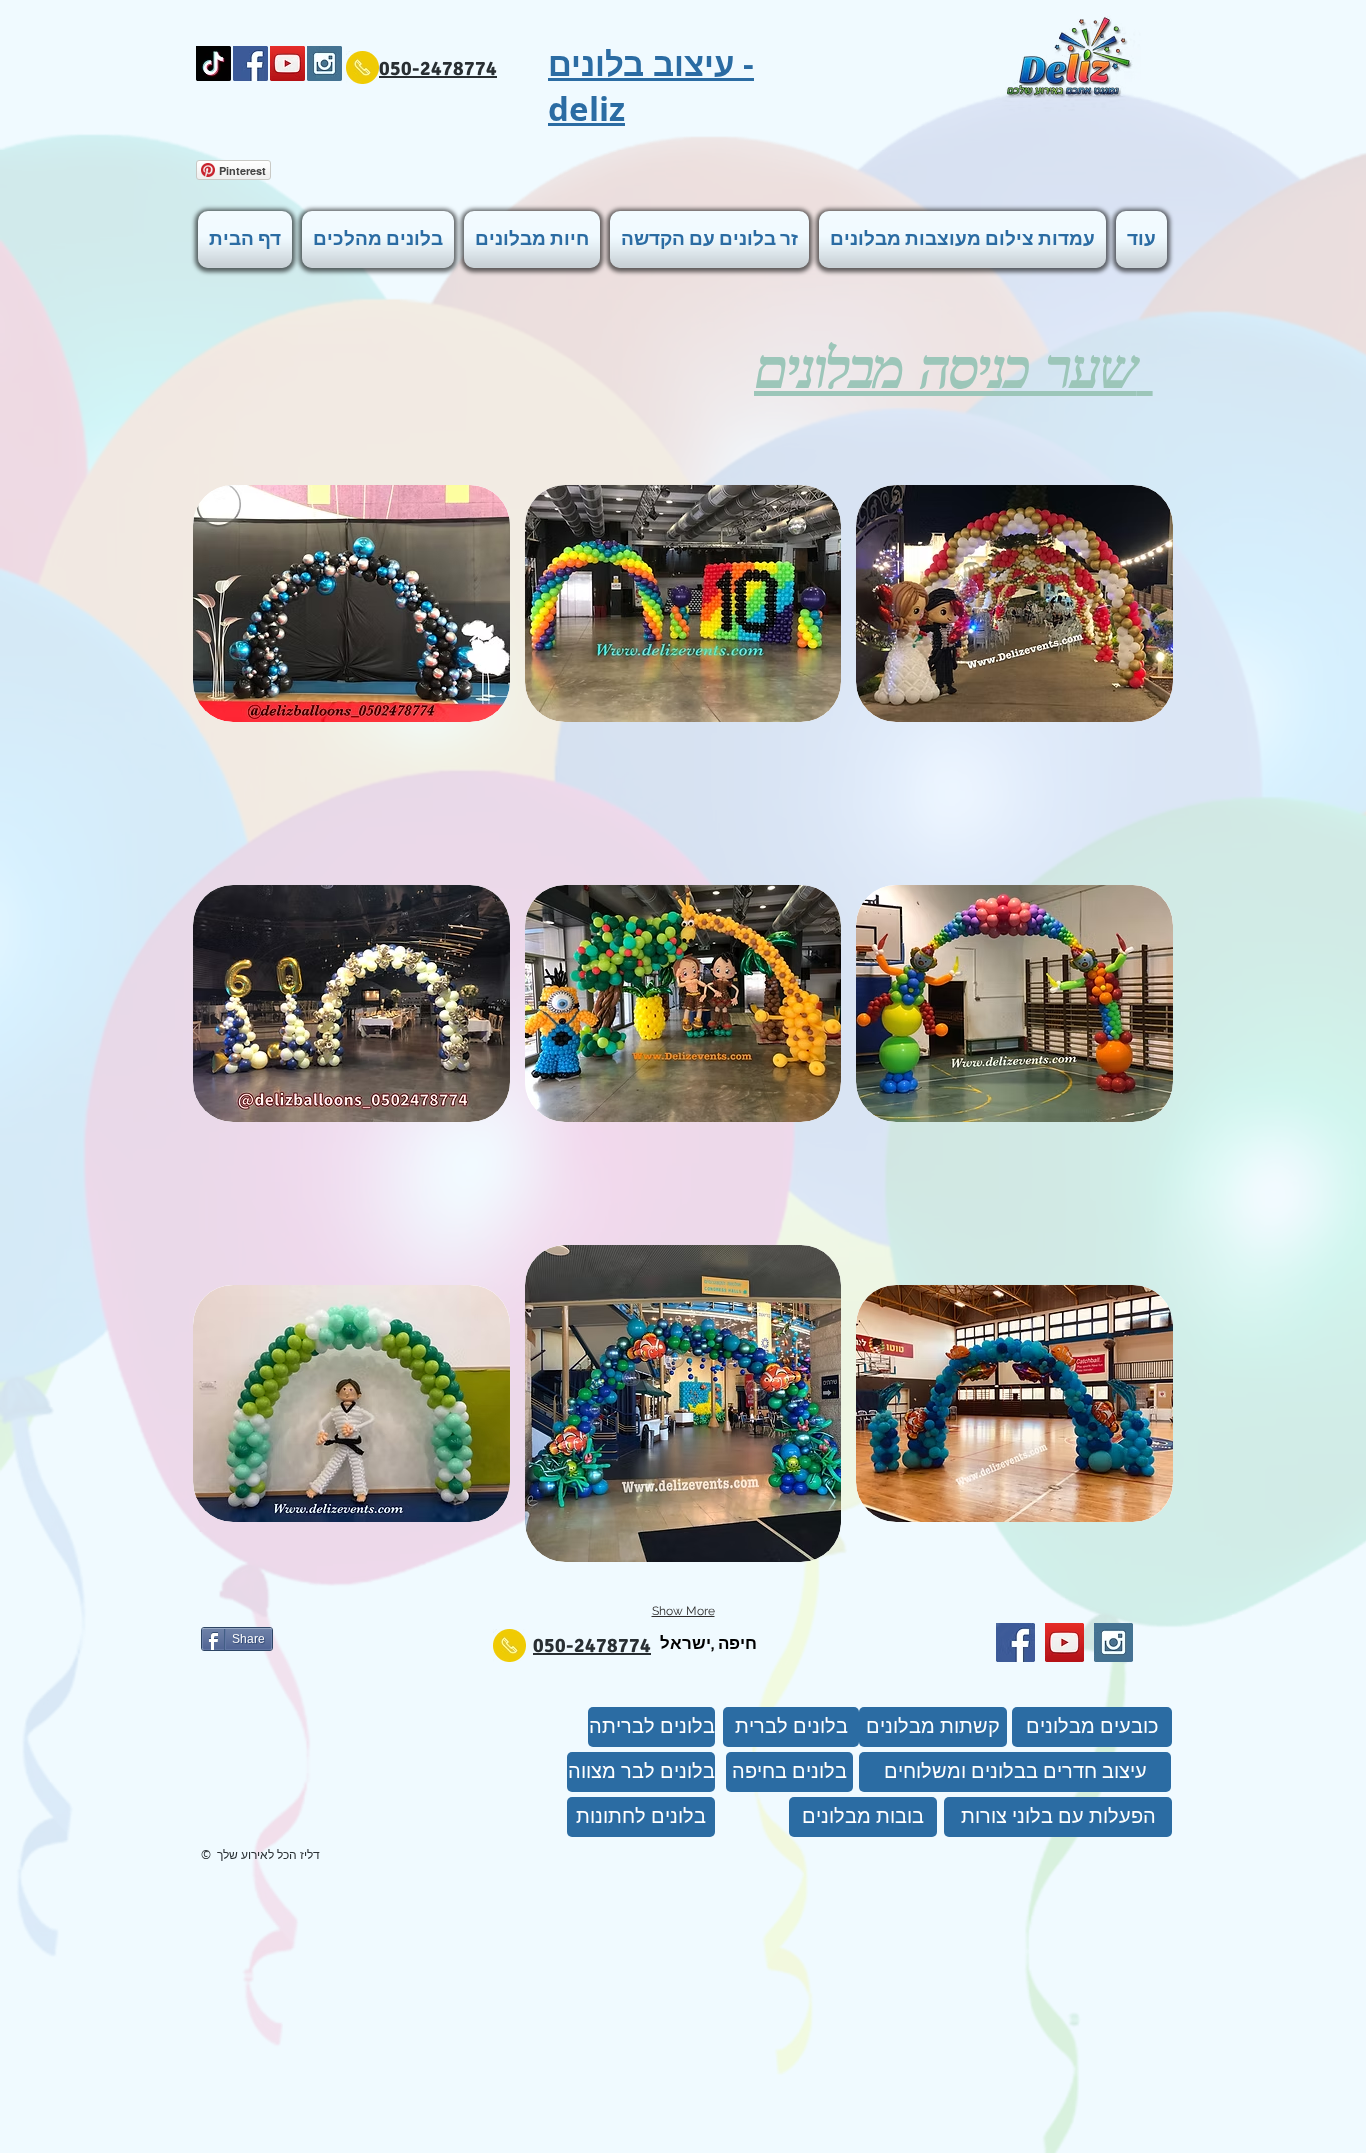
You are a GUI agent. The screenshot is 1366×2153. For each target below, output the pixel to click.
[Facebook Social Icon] (250, 63)
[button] (351, 603)
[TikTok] (213, 63)
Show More (683, 1611)
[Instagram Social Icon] (324, 63)
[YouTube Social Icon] (287, 63)
